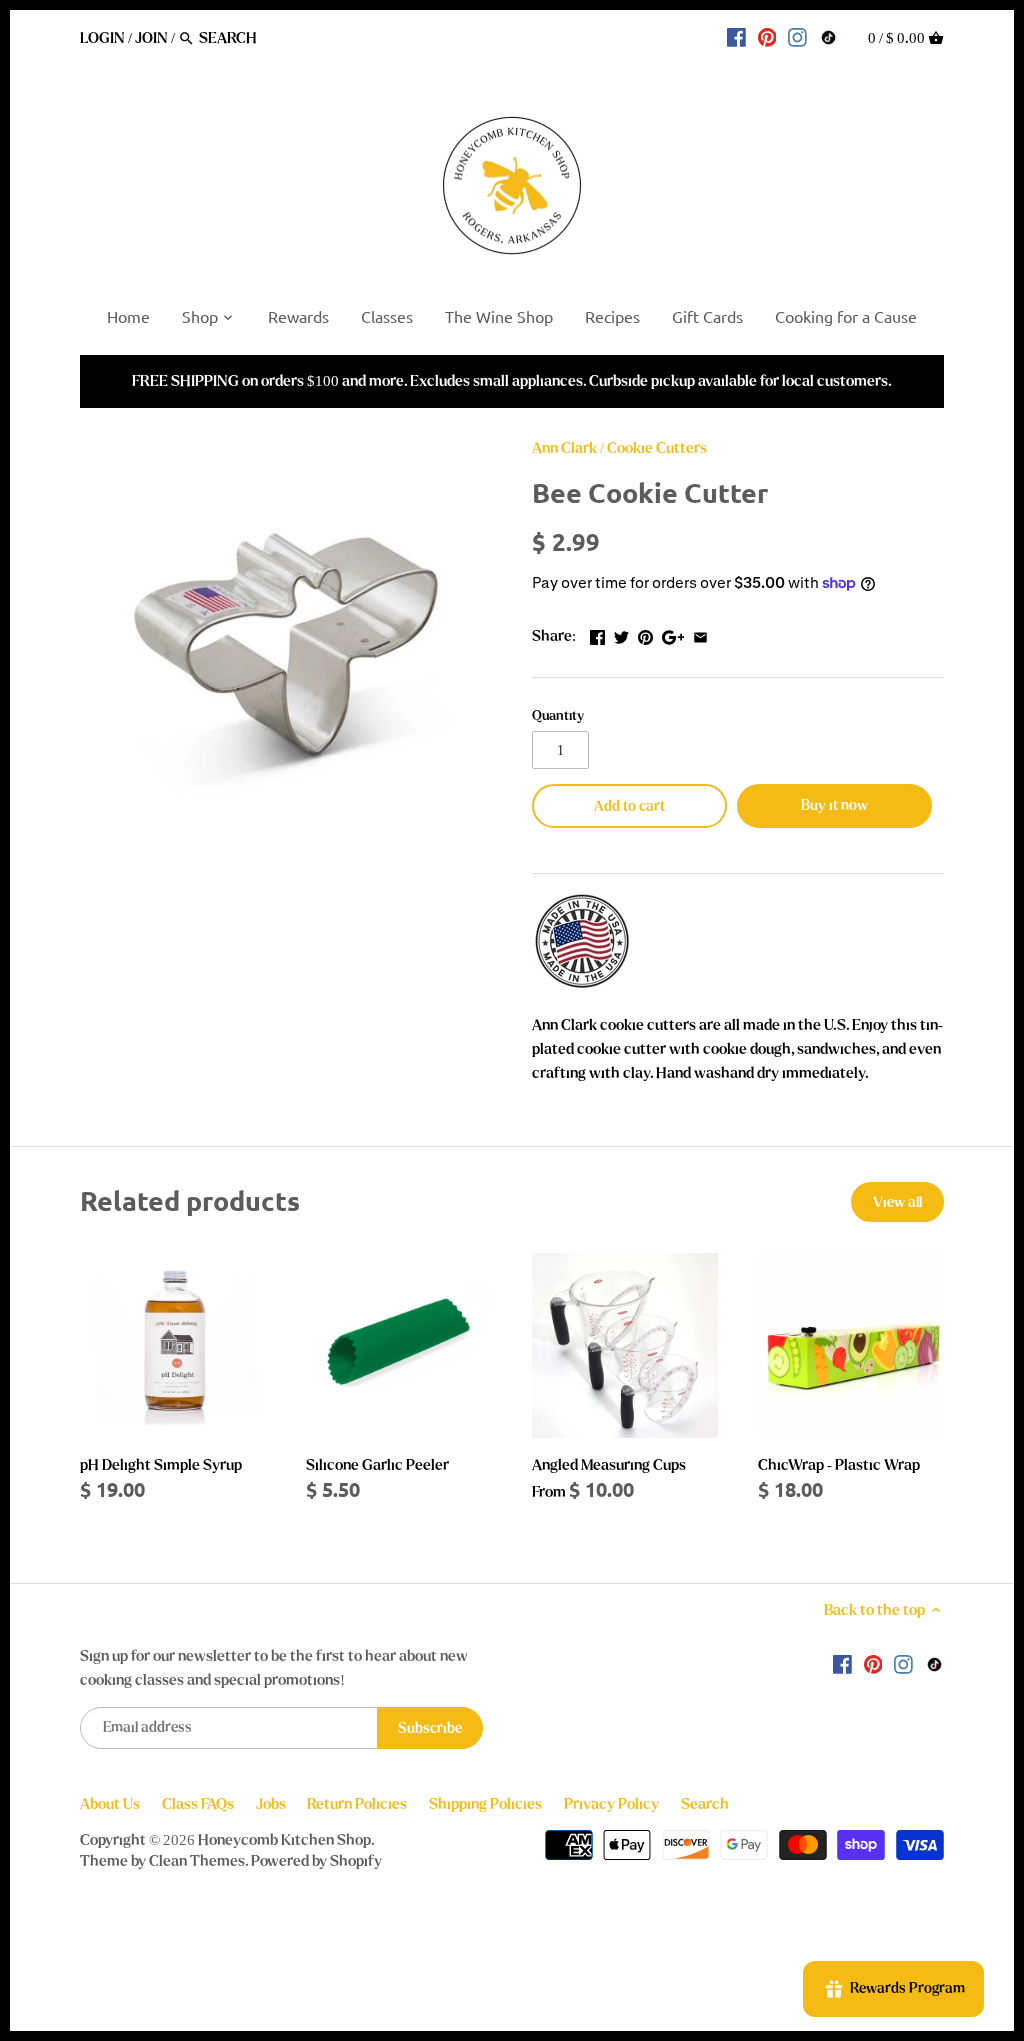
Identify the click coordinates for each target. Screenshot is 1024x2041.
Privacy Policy (611, 1804)
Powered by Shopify (316, 1861)
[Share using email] (700, 634)
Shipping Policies (485, 1804)
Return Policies (357, 1804)
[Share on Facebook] (597, 634)
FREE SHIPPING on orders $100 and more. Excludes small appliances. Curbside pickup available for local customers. (512, 381)
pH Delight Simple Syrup (161, 1465)
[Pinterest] (767, 37)
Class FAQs (198, 1804)
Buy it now (834, 805)
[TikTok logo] (828, 37)
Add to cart (629, 806)
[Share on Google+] (673, 634)
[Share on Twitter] (621, 634)
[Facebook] (736, 37)
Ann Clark (564, 448)
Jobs (271, 1804)
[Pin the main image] (645, 634)
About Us (110, 1804)
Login (102, 38)
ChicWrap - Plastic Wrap (839, 1465)
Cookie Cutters (657, 448)
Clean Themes (197, 1861)
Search (705, 1804)
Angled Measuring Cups (609, 1465)
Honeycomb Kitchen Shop (284, 1840)
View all (897, 1202)
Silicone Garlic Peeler (377, 1465)
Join (151, 38)
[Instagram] (797, 37)
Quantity (558, 716)
